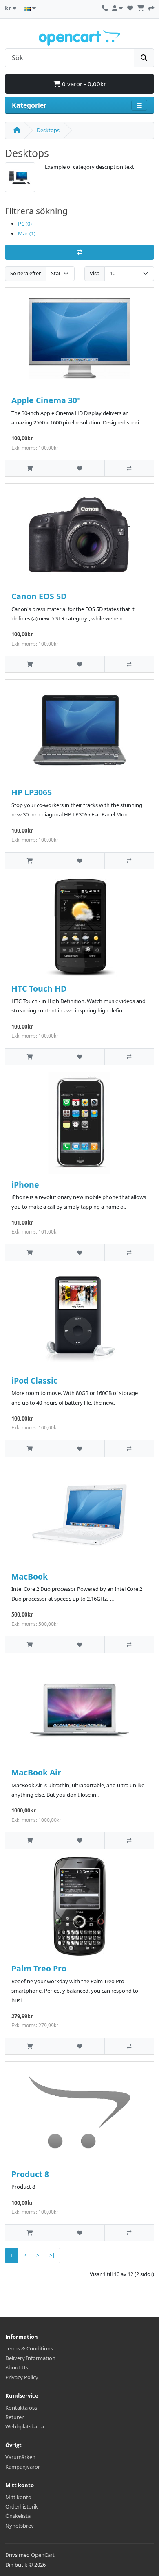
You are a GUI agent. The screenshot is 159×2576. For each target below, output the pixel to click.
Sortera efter (25, 273)
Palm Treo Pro (39, 1968)
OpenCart (43, 2555)
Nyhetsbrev (20, 2526)
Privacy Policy (22, 2377)
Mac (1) (27, 233)
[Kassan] (151, 7)
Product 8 (30, 2174)
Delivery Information (30, 2358)
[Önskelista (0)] (130, 7)
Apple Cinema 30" (46, 400)
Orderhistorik (22, 2506)
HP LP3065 (32, 792)
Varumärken (20, 2457)
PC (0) (25, 224)
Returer (14, 2417)
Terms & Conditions (29, 2348)
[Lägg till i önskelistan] (79, 468)
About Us (17, 2367)
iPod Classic (34, 1380)
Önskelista (18, 2516)
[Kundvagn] (141, 7)
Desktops (48, 130)
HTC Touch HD (39, 989)
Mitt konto (18, 2497)
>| (52, 2255)
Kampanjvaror (23, 2467)
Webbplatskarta (25, 2426)
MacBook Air (36, 1772)
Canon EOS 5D (39, 596)
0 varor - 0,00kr (83, 84)
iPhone (25, 1185)
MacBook (30, 1576)
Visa (95, 273)
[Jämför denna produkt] (129, 468)
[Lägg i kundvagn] (30, 468)
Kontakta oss (21, 2408)
